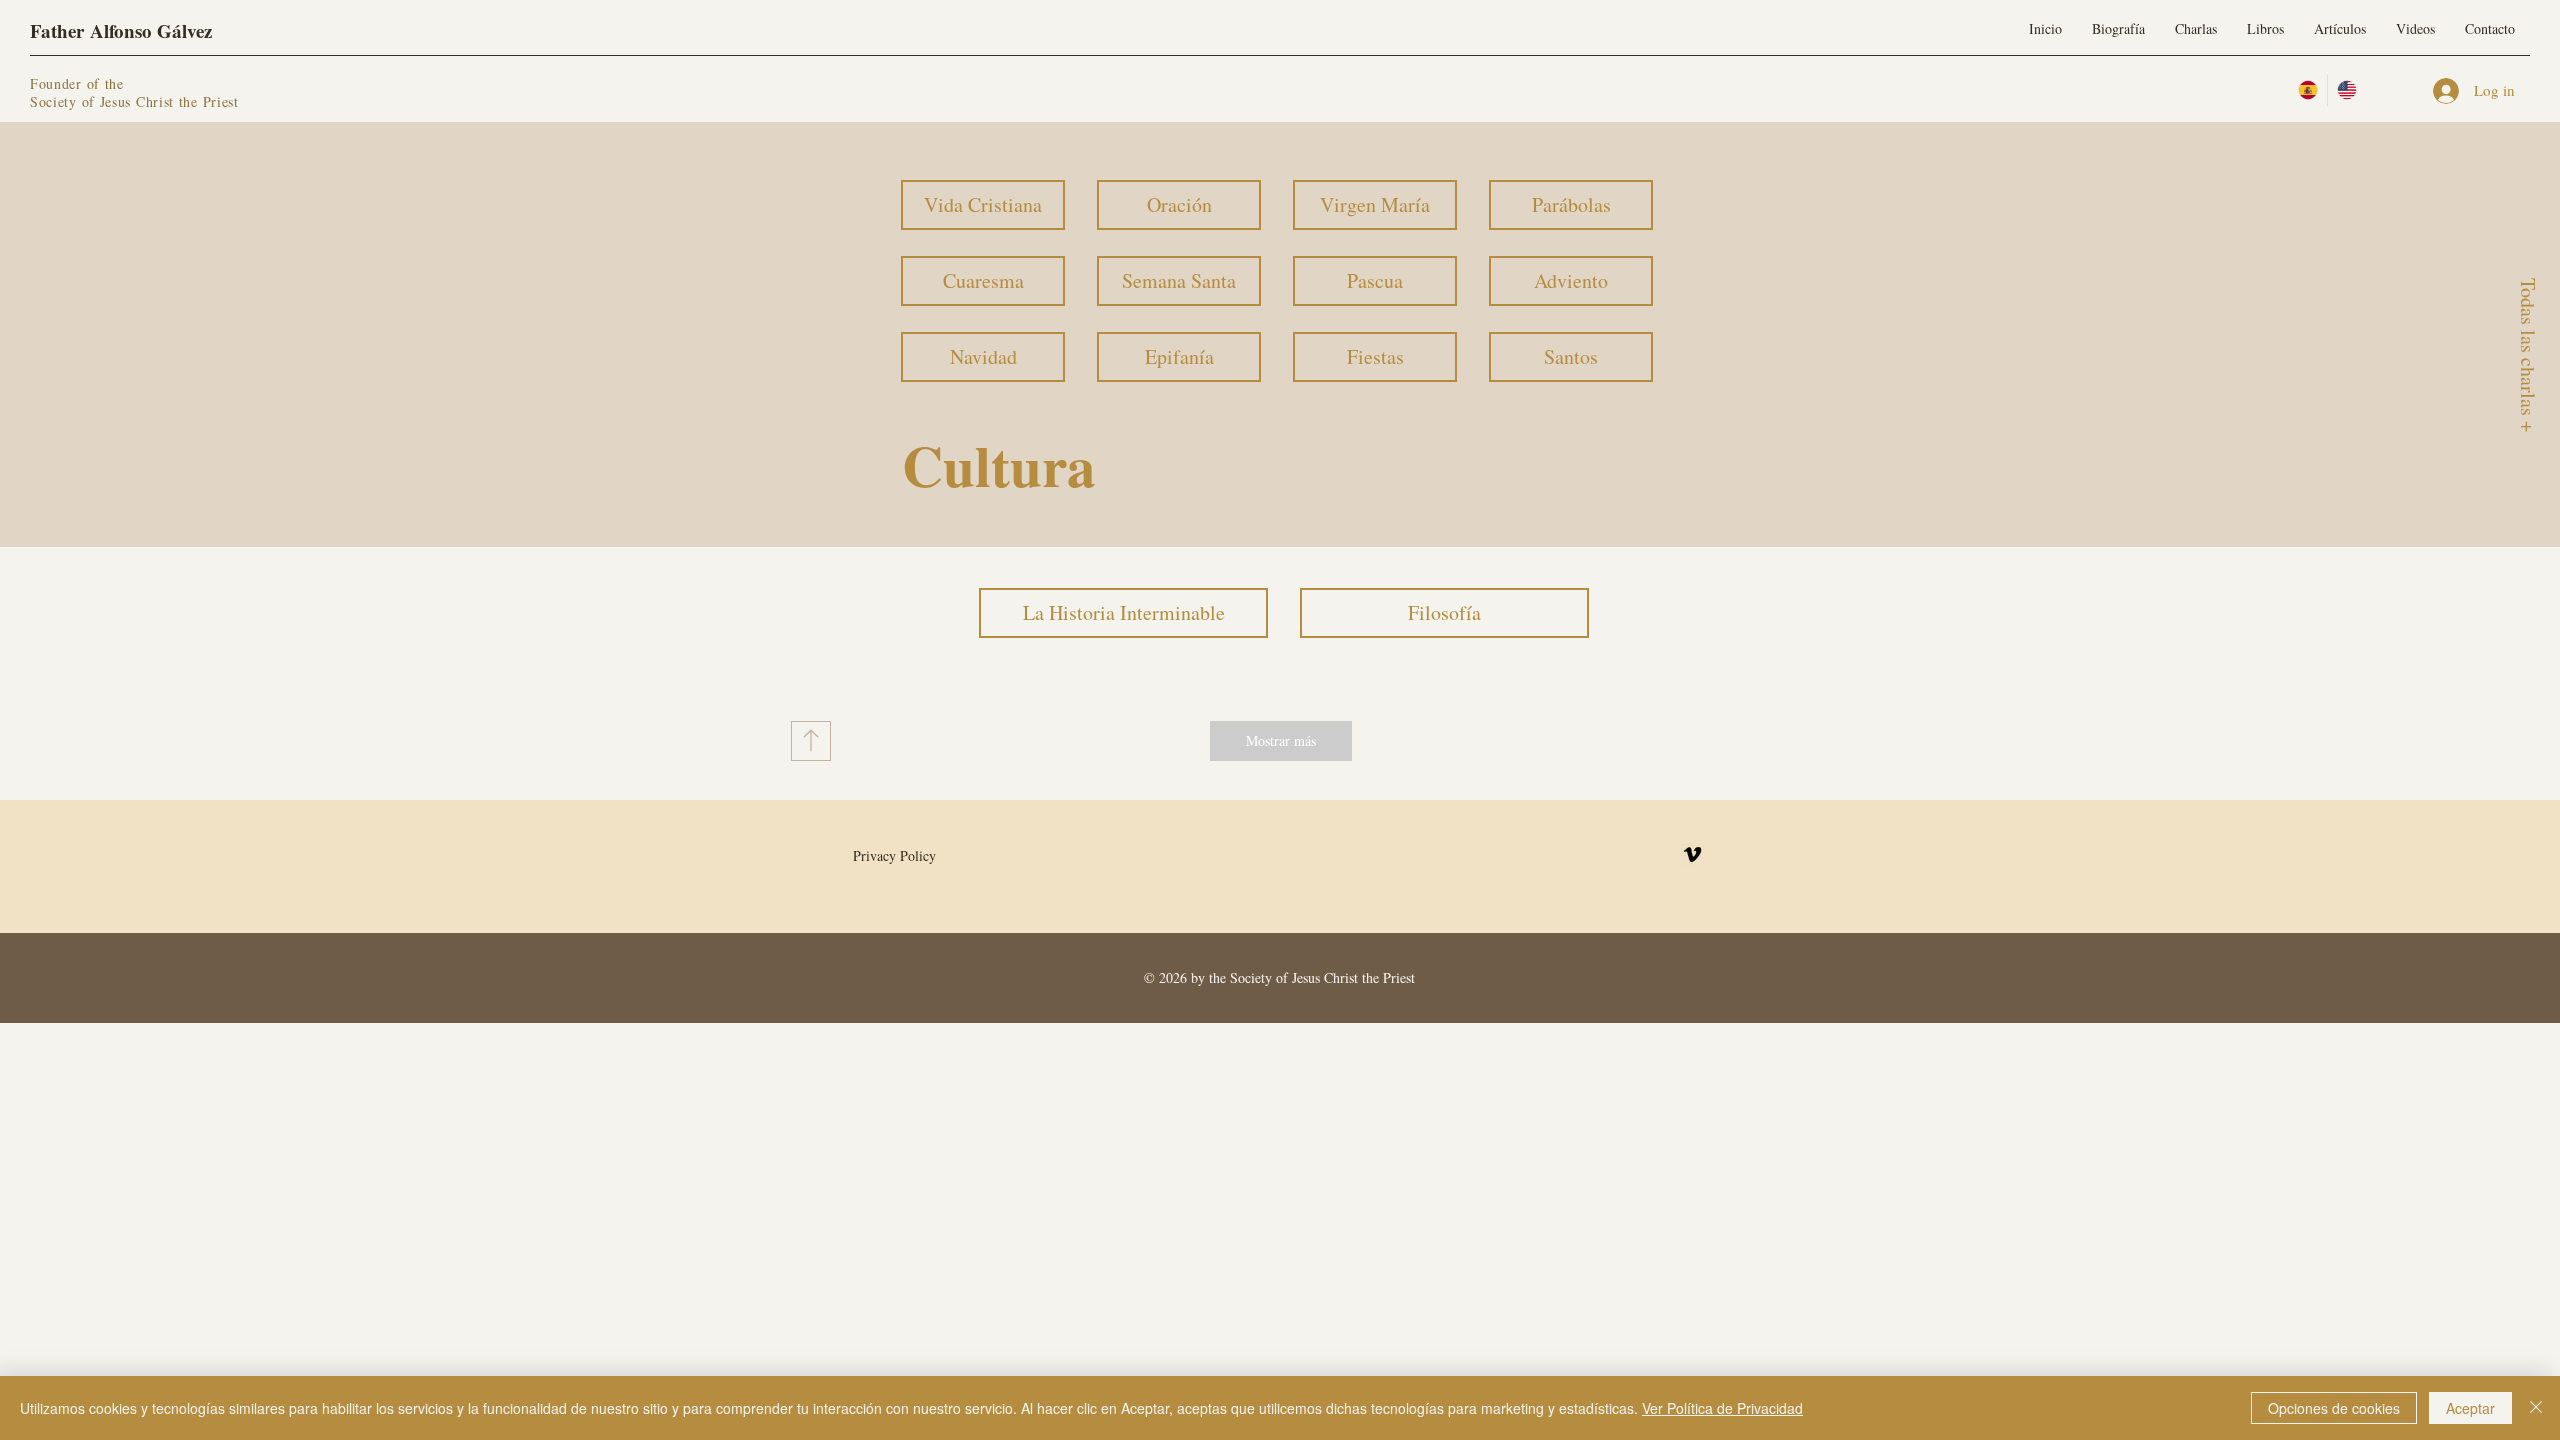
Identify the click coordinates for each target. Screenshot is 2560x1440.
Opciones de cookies (2334, 1408)
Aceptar (2470, 1408)
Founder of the (80, 83)
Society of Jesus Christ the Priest (134, 101)
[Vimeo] (1692, 854)
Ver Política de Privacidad (1722, 1408)
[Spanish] (2308, 90)
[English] (2346, 90)
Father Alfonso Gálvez (121, 30)
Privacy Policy (894, 855)
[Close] (2536, 1408)
